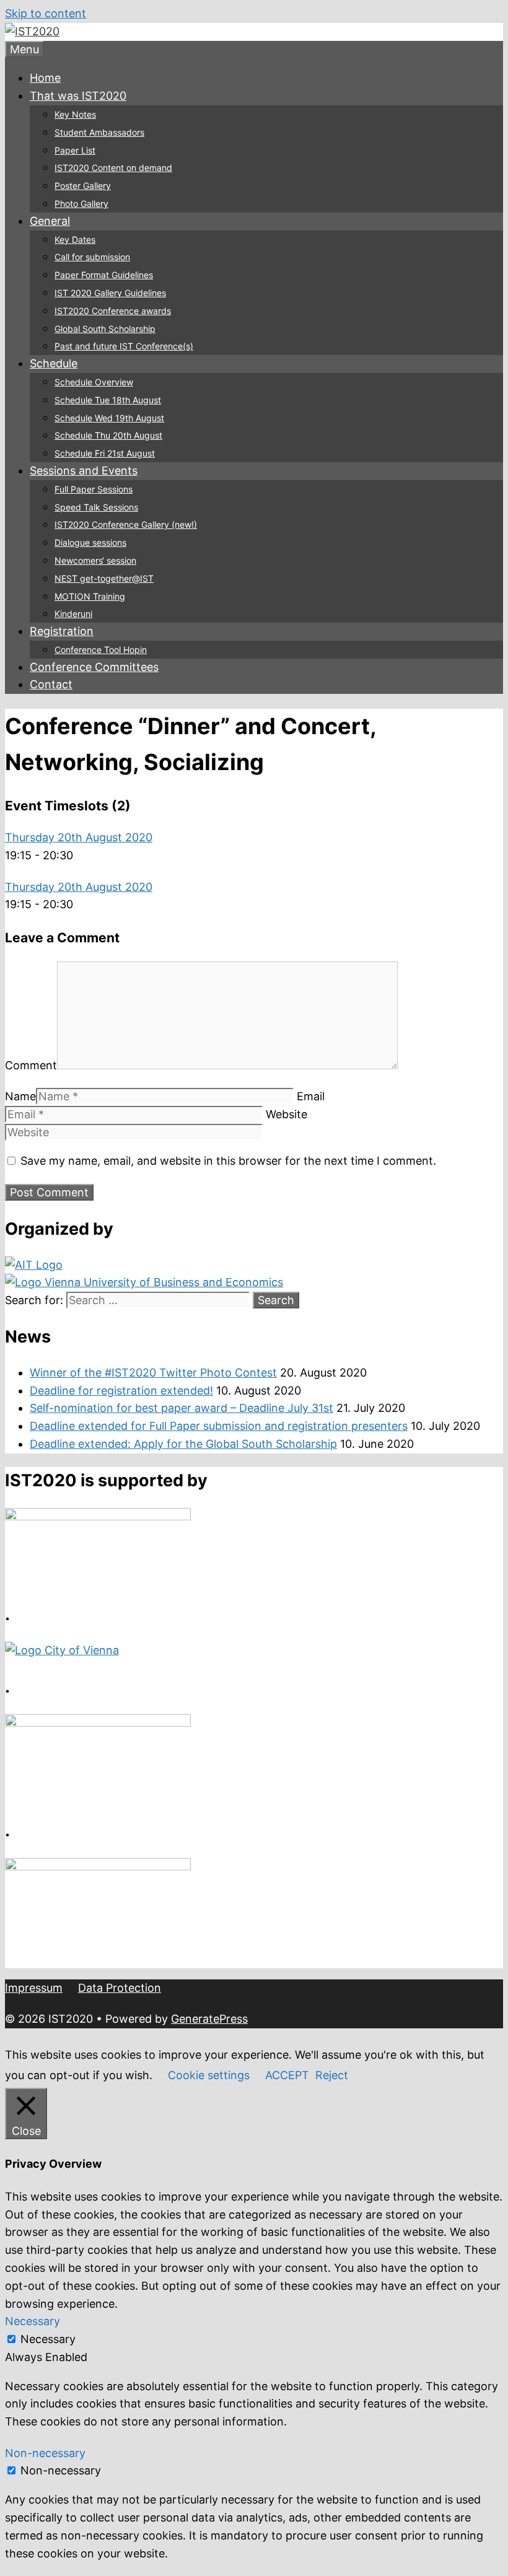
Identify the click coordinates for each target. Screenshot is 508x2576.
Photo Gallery (81, 204)
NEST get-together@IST (104, 578)
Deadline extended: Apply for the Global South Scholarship (183, 1444)
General (50, 221)
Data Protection (120, 1988)
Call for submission (92, 257)
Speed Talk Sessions (96, 507)
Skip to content (46, 13)
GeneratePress (209, 2019)
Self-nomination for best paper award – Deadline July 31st (182, 1408)
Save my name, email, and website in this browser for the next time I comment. (228, 1161)
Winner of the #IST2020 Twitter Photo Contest (153, 1373)
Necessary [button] (33, 2321)
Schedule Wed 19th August (109, 418)
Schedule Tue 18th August (108, 400)
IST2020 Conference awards (113, 311)
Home (45, 78)
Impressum (34, 1988)
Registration (62, 631)
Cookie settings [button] (209, 2075)
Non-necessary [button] (45, 2453)
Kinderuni (73, 614)
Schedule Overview (94, 382)
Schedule (54, 363)
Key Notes (75, 114)
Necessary (48, 2339)
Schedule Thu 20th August (108, 435)
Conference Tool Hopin (101, 650)
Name (20, 1096)
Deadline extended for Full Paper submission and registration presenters (219, 1426)
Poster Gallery (83, 186)
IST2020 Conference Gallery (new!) (126, 524)
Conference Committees (94, 667)
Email (311, 1096)
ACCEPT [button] (287, 2075)
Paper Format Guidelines (104, 275)
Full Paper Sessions (94, 489)
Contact (51, 684)
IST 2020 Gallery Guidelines (110, 293)
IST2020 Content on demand (113, 168)
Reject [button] (332, 2075)
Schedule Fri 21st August (105, 453)
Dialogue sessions (90, 542)
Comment (31, 1065)
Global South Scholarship (105, 329)
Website (287, 1114)
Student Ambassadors (99, 132)
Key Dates (75, 239)
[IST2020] (32, 31)
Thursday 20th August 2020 (79, 837)
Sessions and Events (84, 471)
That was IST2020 (78, 96)
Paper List (75, 150)
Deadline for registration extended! (121, 1391)
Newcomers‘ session (95, 560)
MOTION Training (90, 596)
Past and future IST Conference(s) (124, 346)
